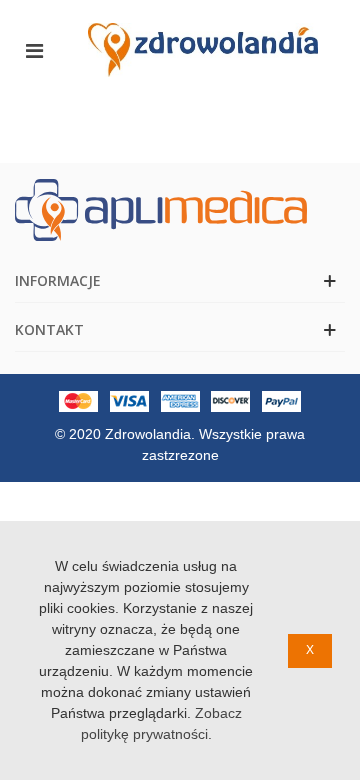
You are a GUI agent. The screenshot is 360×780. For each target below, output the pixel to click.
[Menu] (34, 50)
